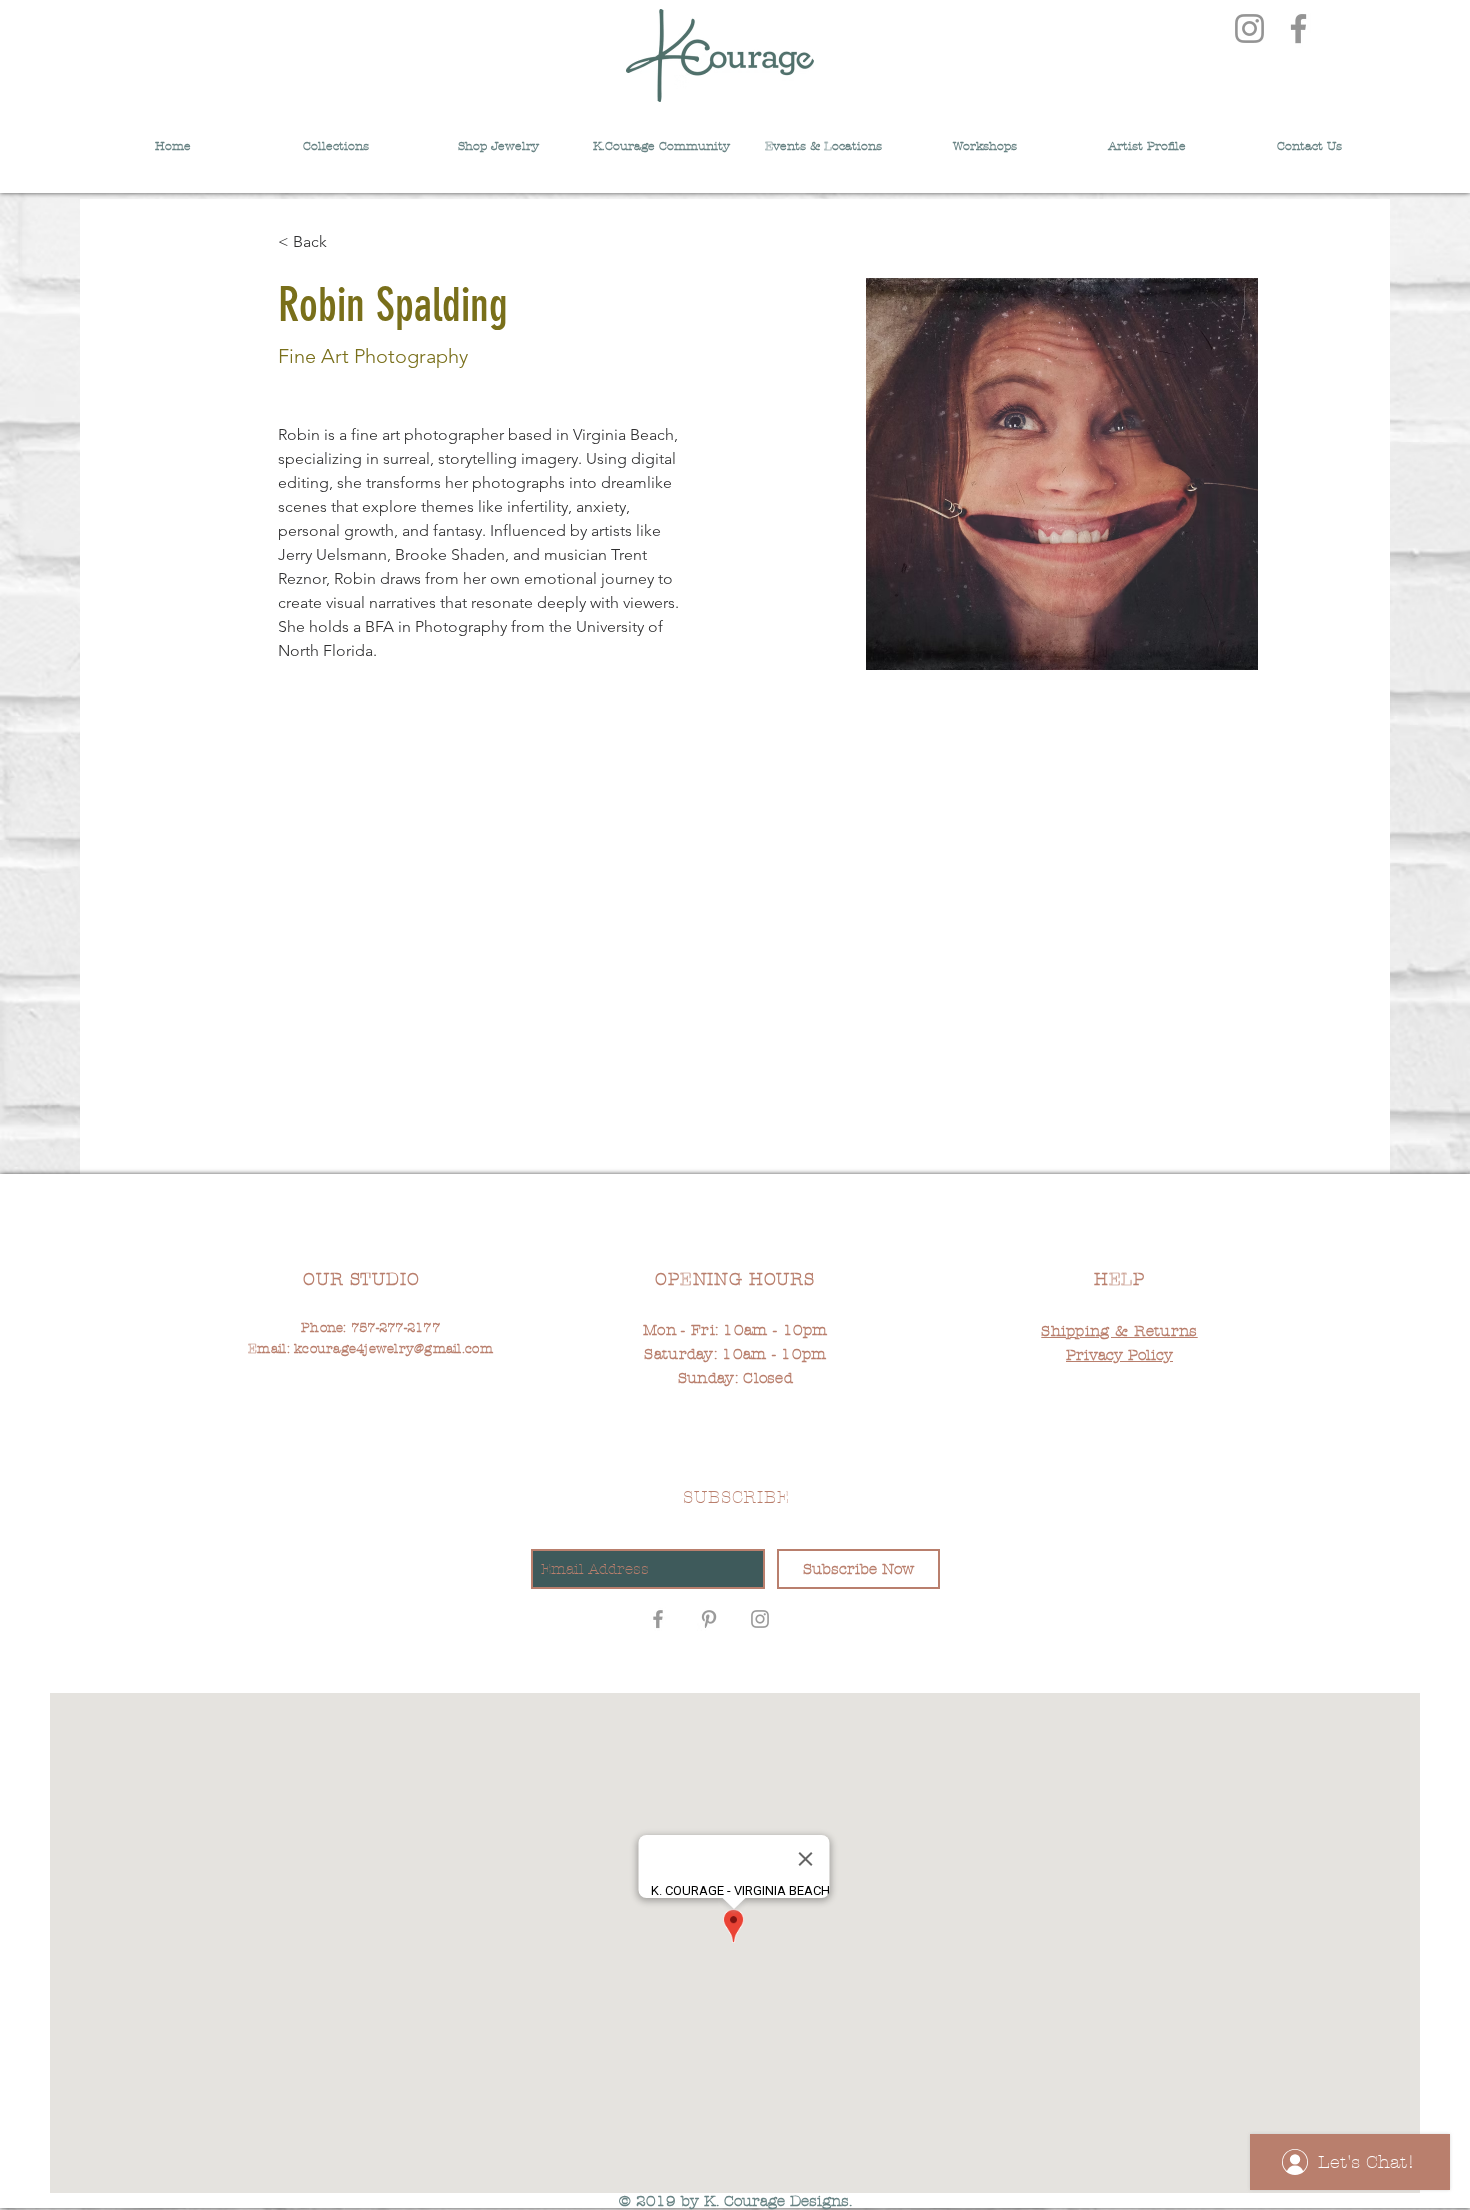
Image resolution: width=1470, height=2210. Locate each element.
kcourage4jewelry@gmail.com (393, 1349)
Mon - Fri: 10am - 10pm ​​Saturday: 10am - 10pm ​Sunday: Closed (735, 1354)
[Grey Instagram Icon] (760, 1619)
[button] (823, 137)
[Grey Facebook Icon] (658, 1619)
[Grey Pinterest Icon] (709, 1619)
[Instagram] (1249, 28)
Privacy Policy (1119, 1355)
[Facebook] (1298, 28)
